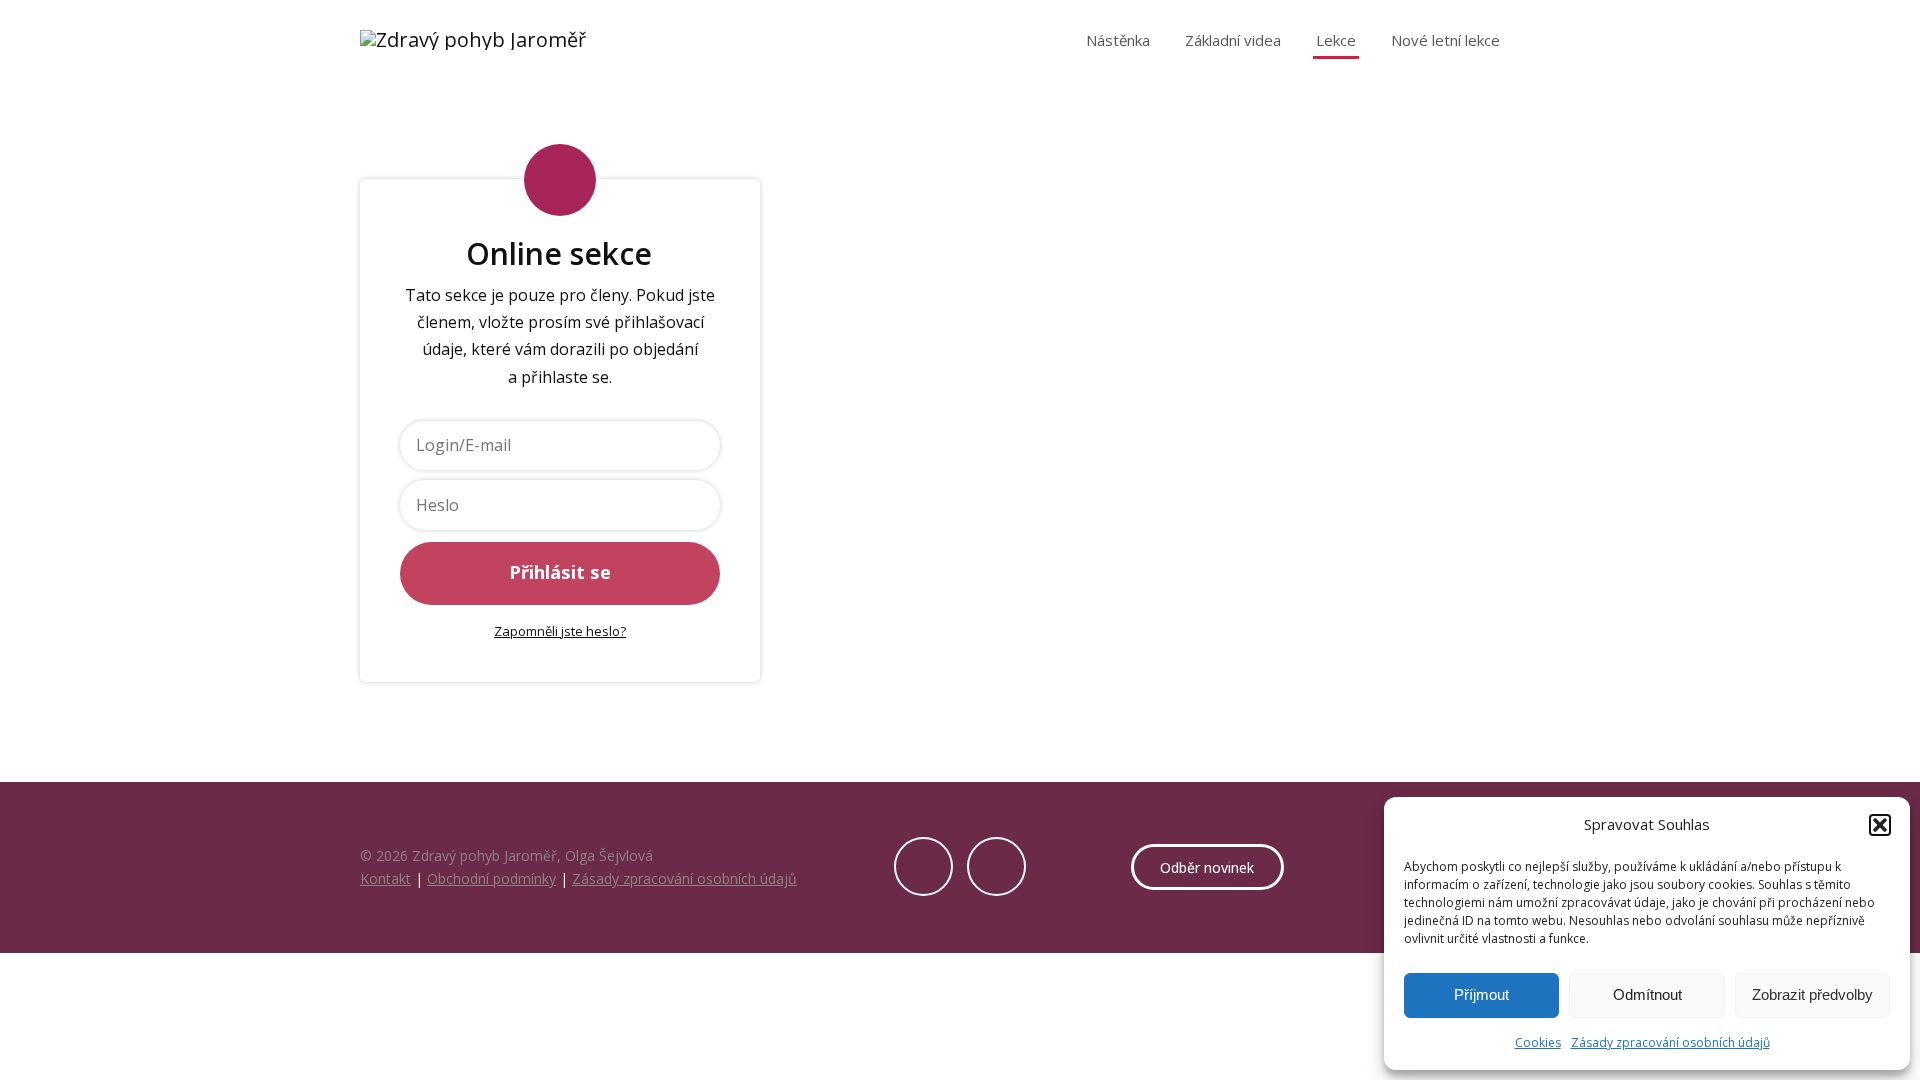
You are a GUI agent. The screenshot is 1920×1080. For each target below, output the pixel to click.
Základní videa (1233, 40)
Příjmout (1481, 994)
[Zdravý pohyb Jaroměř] (473, 40)
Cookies (1538, 1042)
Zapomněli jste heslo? (560, 631)
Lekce (1336, 40)
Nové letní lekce (1445, 40)
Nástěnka (1118, 40)
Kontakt (385, 878)
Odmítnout (1647, 994)
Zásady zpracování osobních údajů (1670, 1042)
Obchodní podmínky (491, 878)
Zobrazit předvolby (1812, 994)
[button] (1880, 825)
